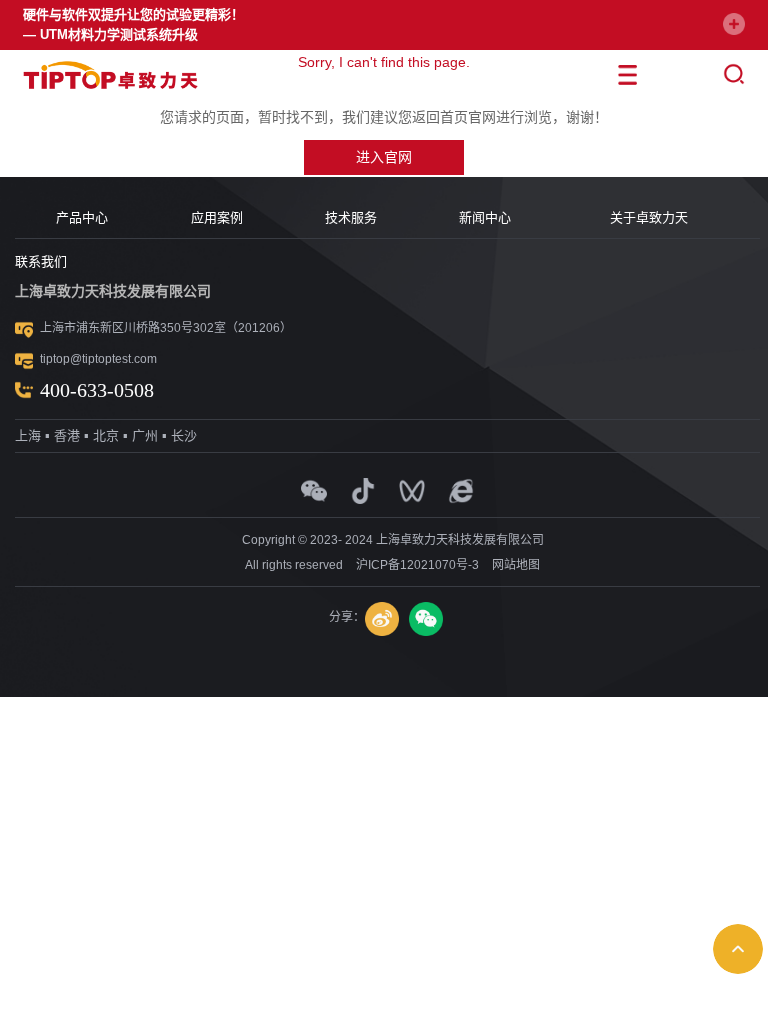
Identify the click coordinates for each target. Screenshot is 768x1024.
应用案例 (217, 217)
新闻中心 (485, 217)
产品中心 (82, 217)
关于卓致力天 (649, 217)
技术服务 (351, 217)
